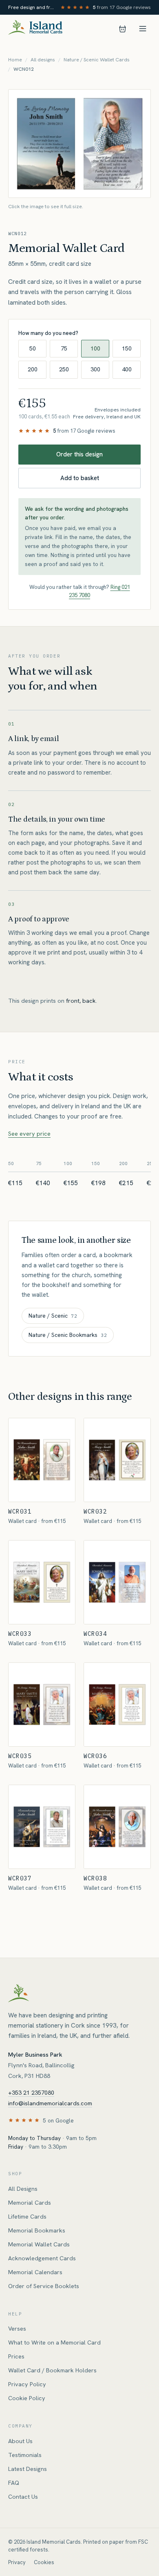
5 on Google (58, 2120)
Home (15, 60)
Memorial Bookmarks (37, 2230)
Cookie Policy (27, 2398)
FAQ (14, 2483)
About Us (20, 2441)
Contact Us (23, 2497)
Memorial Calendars (35, 2272)
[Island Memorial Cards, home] (35, 29)
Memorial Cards (30, 2203)
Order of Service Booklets (44, 2286)
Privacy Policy (27, 2384)
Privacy (17, 2562)
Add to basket (80, 478)
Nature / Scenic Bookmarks (68, 1335)
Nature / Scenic (53, 1316)
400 (127, 369)
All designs (43, 60)
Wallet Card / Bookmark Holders (52, 2370)
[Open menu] (143, 29)
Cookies (44, 2562)
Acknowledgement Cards (42, 2258)
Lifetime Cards (27, 2217)
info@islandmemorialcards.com (50, 2103)
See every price (29, 1134)
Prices (16, 2356)
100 (95, 348)
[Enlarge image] (79, 144)
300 (95, 369)
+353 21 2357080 (31, 2093)
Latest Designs (28, 2469)
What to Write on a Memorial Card (54, 2342)
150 (127, 348)
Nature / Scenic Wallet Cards (97, 60)
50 (33, 348)
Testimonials (25, 2455)
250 (64, 369)
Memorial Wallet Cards (39, 2244)
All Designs (23, 2189)
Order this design (79, 454)
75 (64, 348)
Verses (17, 2329)
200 (33, 369)
